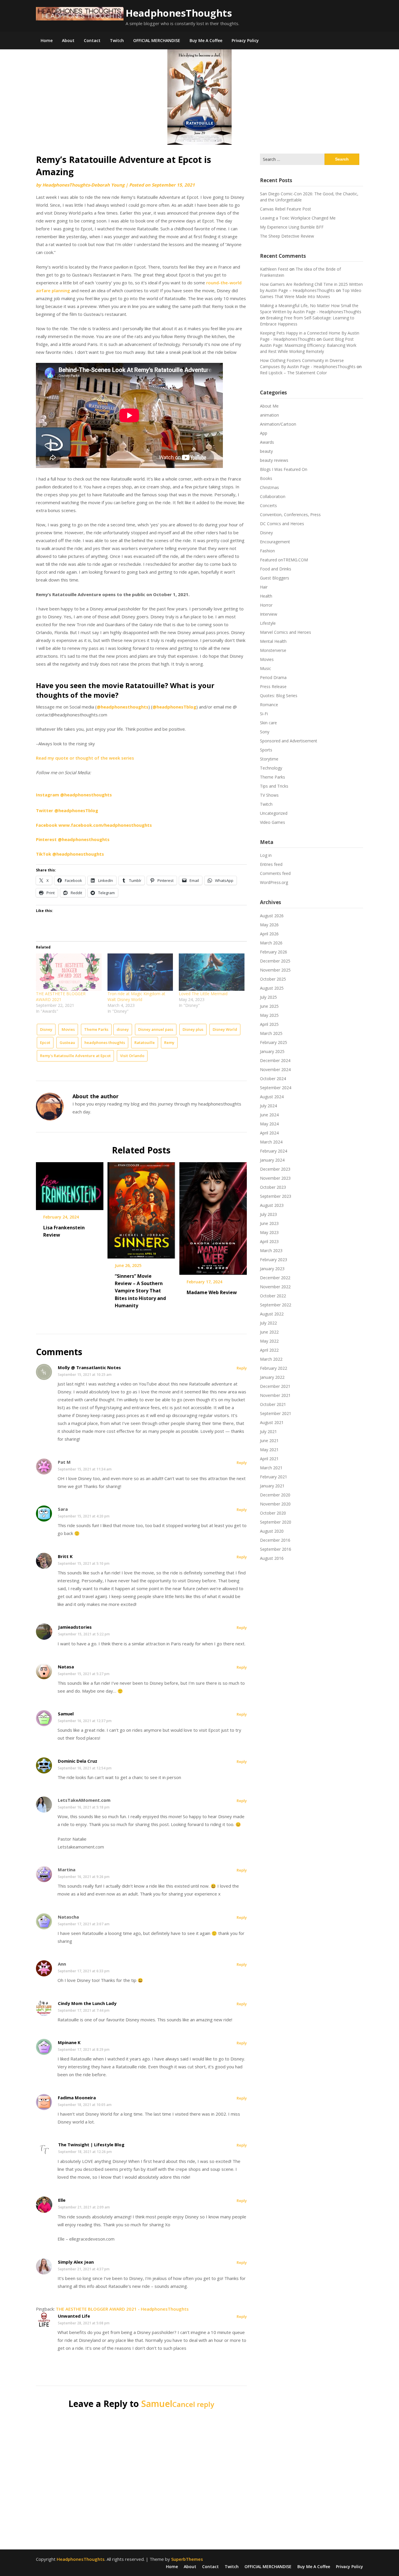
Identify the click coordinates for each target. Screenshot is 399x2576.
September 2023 (276, 1196)
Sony (265, 732)
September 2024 (276, 1088)
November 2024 (275, 1069)
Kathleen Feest (274, 269)
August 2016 (272, 1558)
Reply (242, 1368)
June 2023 (269, 1223)
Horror (266, 605)
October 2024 (273, 1079)
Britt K (65, 1556)
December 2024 (275, 1060)
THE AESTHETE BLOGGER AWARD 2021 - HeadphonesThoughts (122, 2309)
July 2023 (268, 1214)
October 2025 (273, 979)
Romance (269, 705)
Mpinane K (69, 2042)
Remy (169, 1042)
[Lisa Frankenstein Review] (70, 1184)
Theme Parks (96, 1029)
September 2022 (276, 1305)
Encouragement (275, 542)
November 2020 (275, 1504)
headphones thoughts (105, 1042)
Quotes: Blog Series (279, 696)
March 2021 (271, 1468)
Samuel (66, 1714)
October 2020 (273, 1513)
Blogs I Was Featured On (284, 469)
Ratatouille (145, 1042)
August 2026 (272, 916)
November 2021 (275, 1395)
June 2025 (269, 1006)
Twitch (117, 40)
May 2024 (269, 1124)
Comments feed (275, 873)
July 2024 (268, 1106)
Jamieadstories (75, 1627)
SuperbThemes (187, 2559)
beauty (266, 451)
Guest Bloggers (275, 578)
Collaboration (273, 496)
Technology (271, 768)
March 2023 (271, 1250)
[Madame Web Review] (213, 1216)
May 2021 (269, 1450)
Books (266, 478)
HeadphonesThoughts (179, 13)
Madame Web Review (212, 1292)
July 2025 (268, 997)
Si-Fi (264, 714)
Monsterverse (273, 650)
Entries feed (271, 864)
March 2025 (271, 1033)
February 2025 (274, 1042)
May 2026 (269, 925)
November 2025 (275, 970)
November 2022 (275, 1287)
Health (266, 596)
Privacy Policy (245, 40)
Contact (92, 40)
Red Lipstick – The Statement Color (293, 373)
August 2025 (272, 988)
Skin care (268, 723)
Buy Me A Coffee (206, 40)
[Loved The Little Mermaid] (212, 972)
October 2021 (273, 1404)
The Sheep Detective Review (287, 236)
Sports (266, 750)
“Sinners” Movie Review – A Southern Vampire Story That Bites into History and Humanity (140, 1291)
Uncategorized (274, 813)
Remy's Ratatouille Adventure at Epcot (75, 1056)
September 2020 (276, 1522)
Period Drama (273, 677)
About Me (269, 406)
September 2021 (276, 1413)
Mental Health (273, 641)
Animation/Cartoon (278, 424)
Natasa (66, 1667)
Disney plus (193, 1029)
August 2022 (272, 1314)
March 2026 (271, 943)
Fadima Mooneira (77, 2098)
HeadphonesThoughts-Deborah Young (83, 185)
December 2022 (275, 1278)
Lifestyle (268, 623)
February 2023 (274, 1260)
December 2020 (275, 1495)
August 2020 (272, 1531)
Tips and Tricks (274, 786)
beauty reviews (274, 460)
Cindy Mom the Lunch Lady (87, 2003)
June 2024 (269, 1115)
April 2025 (269, 1024)
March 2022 (271, 1359)
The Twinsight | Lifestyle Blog (91, 2145)
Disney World (225, 1029)
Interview (269, 614)
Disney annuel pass (156, 1029)
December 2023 (275, 1169)
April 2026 (269, 934)
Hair (264, 587)
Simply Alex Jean (76, 2262)
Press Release (273, 686)
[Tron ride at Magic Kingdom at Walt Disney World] (140, 972)
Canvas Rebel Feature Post (286, 209)
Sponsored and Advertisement (289, 741)
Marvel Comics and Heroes (286, 632)
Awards (267, 442)
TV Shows (269, 795)
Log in (266, 855)
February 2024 (274, 1151)
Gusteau (67, 1042)
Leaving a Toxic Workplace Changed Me (298, 218)
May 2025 (269, 1015)
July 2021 (268, 1431)
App (264, 433)
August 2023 (272, 1205)
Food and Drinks (276, 569)
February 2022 (274, 1368)
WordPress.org (274, 882)
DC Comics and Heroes (282, 524)
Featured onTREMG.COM (284, 560)
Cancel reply (193, 2404)
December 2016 (275, 1540)
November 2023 (275, 1178)
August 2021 (272, 1422)
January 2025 (272, 1051)
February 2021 (274, 1477)
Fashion (267, 551)
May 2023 (269, 1232)
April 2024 (269, 1133)
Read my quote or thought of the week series (85, 758)
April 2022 (269, 1350)
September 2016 (276, 1549)
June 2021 (269, 1441)
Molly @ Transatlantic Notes (89, 1367)
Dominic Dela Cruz (78, 1761)
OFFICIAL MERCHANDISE (157, 40)
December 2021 (275, 1386)
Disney (46, 1029)
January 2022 (272, 1377)
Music (266, 668)
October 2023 (273, 1187)
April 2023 (269, 1241)
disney (123, 1029)
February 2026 (274, 952)
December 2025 (275, 961)
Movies (68, 1029)
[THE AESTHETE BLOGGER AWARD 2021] (69, 972)
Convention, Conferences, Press (290, 515)
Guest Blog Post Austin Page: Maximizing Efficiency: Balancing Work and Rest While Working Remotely (308, 345)
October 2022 (273, 1296)
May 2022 (269, 1341)
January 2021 (272, 1486)
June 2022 (269, 1332)
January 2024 (272, 1160)
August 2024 (272, 1097)
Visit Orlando (132, 1056)
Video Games (273, 822)
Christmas (269, 487)
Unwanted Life (74, 2316)
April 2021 (269, 1459)
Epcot (45, 1042)
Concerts (268, 505)
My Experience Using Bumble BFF (292, 227)
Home (47, 40)
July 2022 (268, 1323)
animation (269, 415)
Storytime (269, 759)
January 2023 (272, 1269)
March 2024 (271, 1142)
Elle (62, 2200)
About (68, 40)
